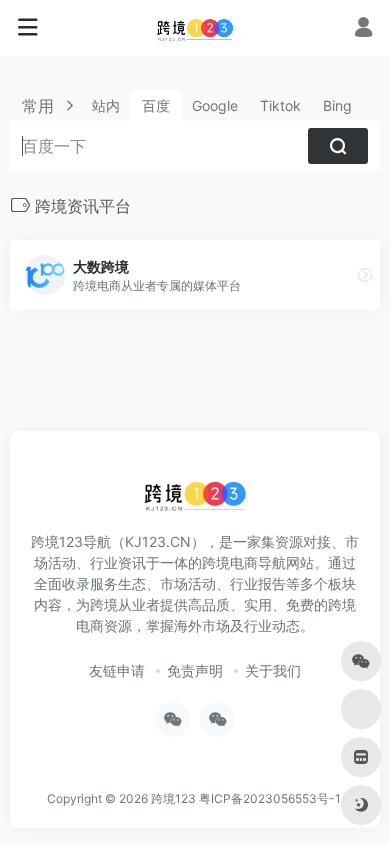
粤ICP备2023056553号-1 (270, 798)
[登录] (363, 29)
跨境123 (173, 798)
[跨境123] (195, 28)
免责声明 (195, 670)
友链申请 (117, 670)
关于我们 (273, 670)
